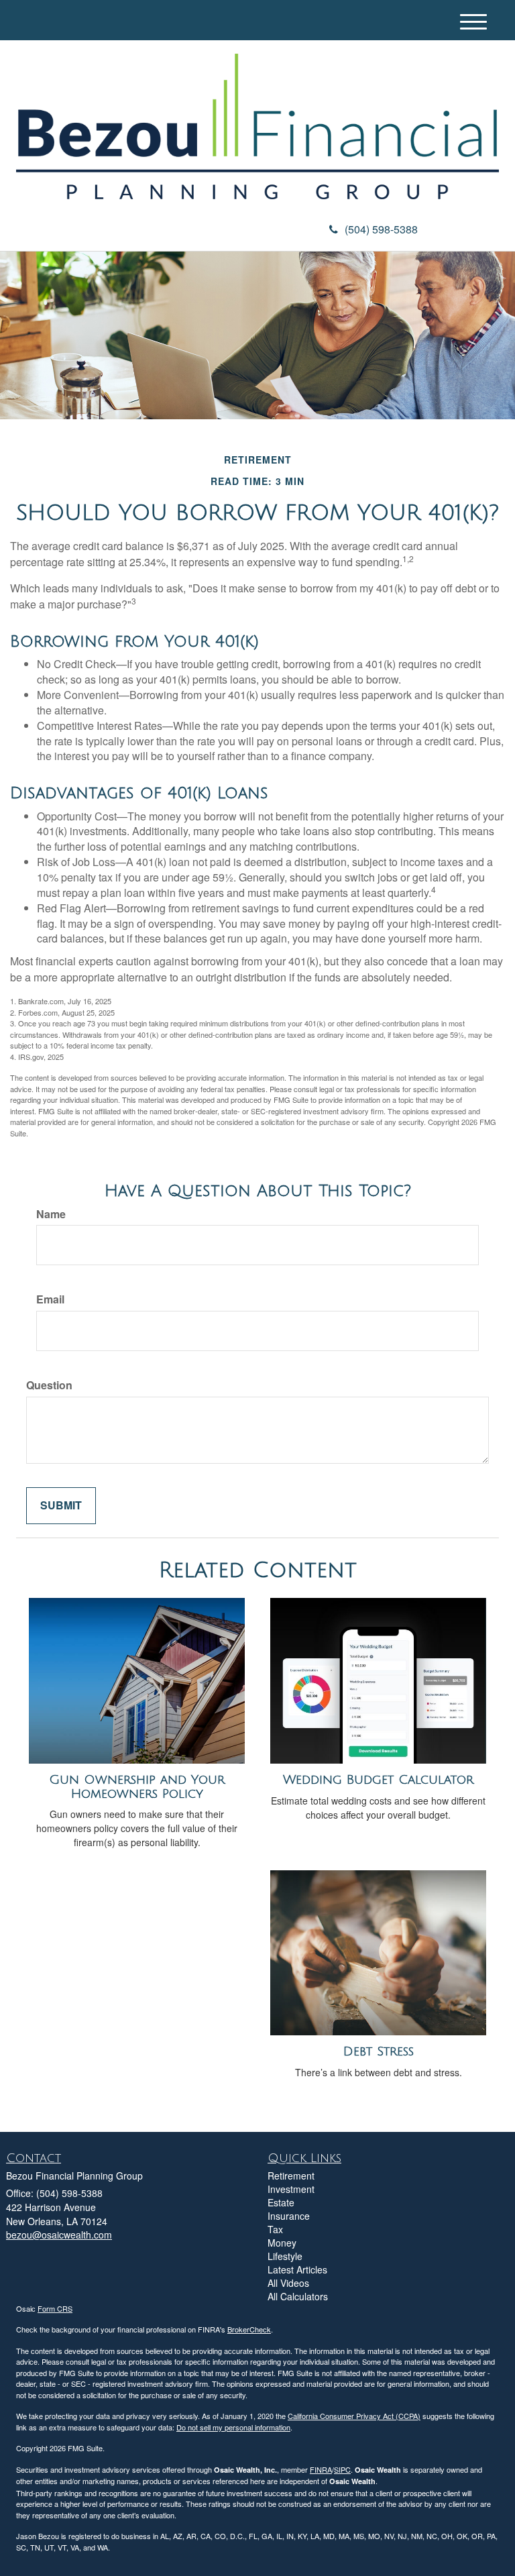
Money (282, 2243)
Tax (275, 2229)
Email (50, 1299)
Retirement (291, 2176)
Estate (281, 2202)
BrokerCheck (249, 2329)
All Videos (288, 2283)
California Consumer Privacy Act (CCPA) (354, 2416)
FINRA (321, 2469)
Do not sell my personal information (233, 2427)
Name (51, 1214)
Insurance (289, 2216)
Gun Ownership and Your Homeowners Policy (137, 1787)
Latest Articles (297, 2269)
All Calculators (298, 2296)
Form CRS (55, 2308)
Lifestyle (285, 2256)
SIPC (342, 2469)
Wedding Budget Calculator (378, 1780)
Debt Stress (379, 2051)
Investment (291, 2189)
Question (49, 1385)
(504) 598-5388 (381, 229)
